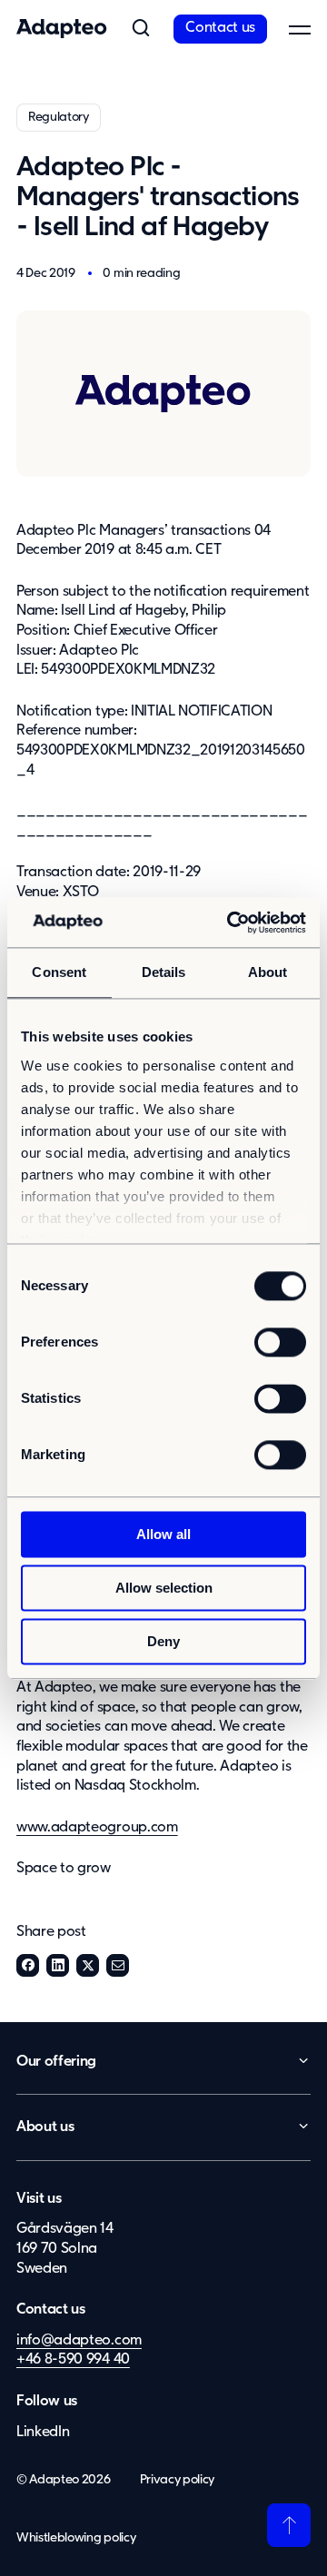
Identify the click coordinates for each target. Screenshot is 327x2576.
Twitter (88, 1965)
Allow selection (164, 1588)
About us (45, 2127)
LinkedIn (58, 1965)
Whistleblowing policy (76, 2538)
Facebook (28, 1965)
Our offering (56, 2062)
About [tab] (268, 972)
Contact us (220, 28)
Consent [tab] (59, 972)
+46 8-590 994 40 (73, 2360)
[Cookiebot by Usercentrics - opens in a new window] (231, 923)
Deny (163, 1641)
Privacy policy (178, 2480)
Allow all (163, 1534)
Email (118, 1965)
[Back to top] (289, 2525)
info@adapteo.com (79, 2341)
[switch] (280, 1342)
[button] (141, 29)
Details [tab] (164, 972)
